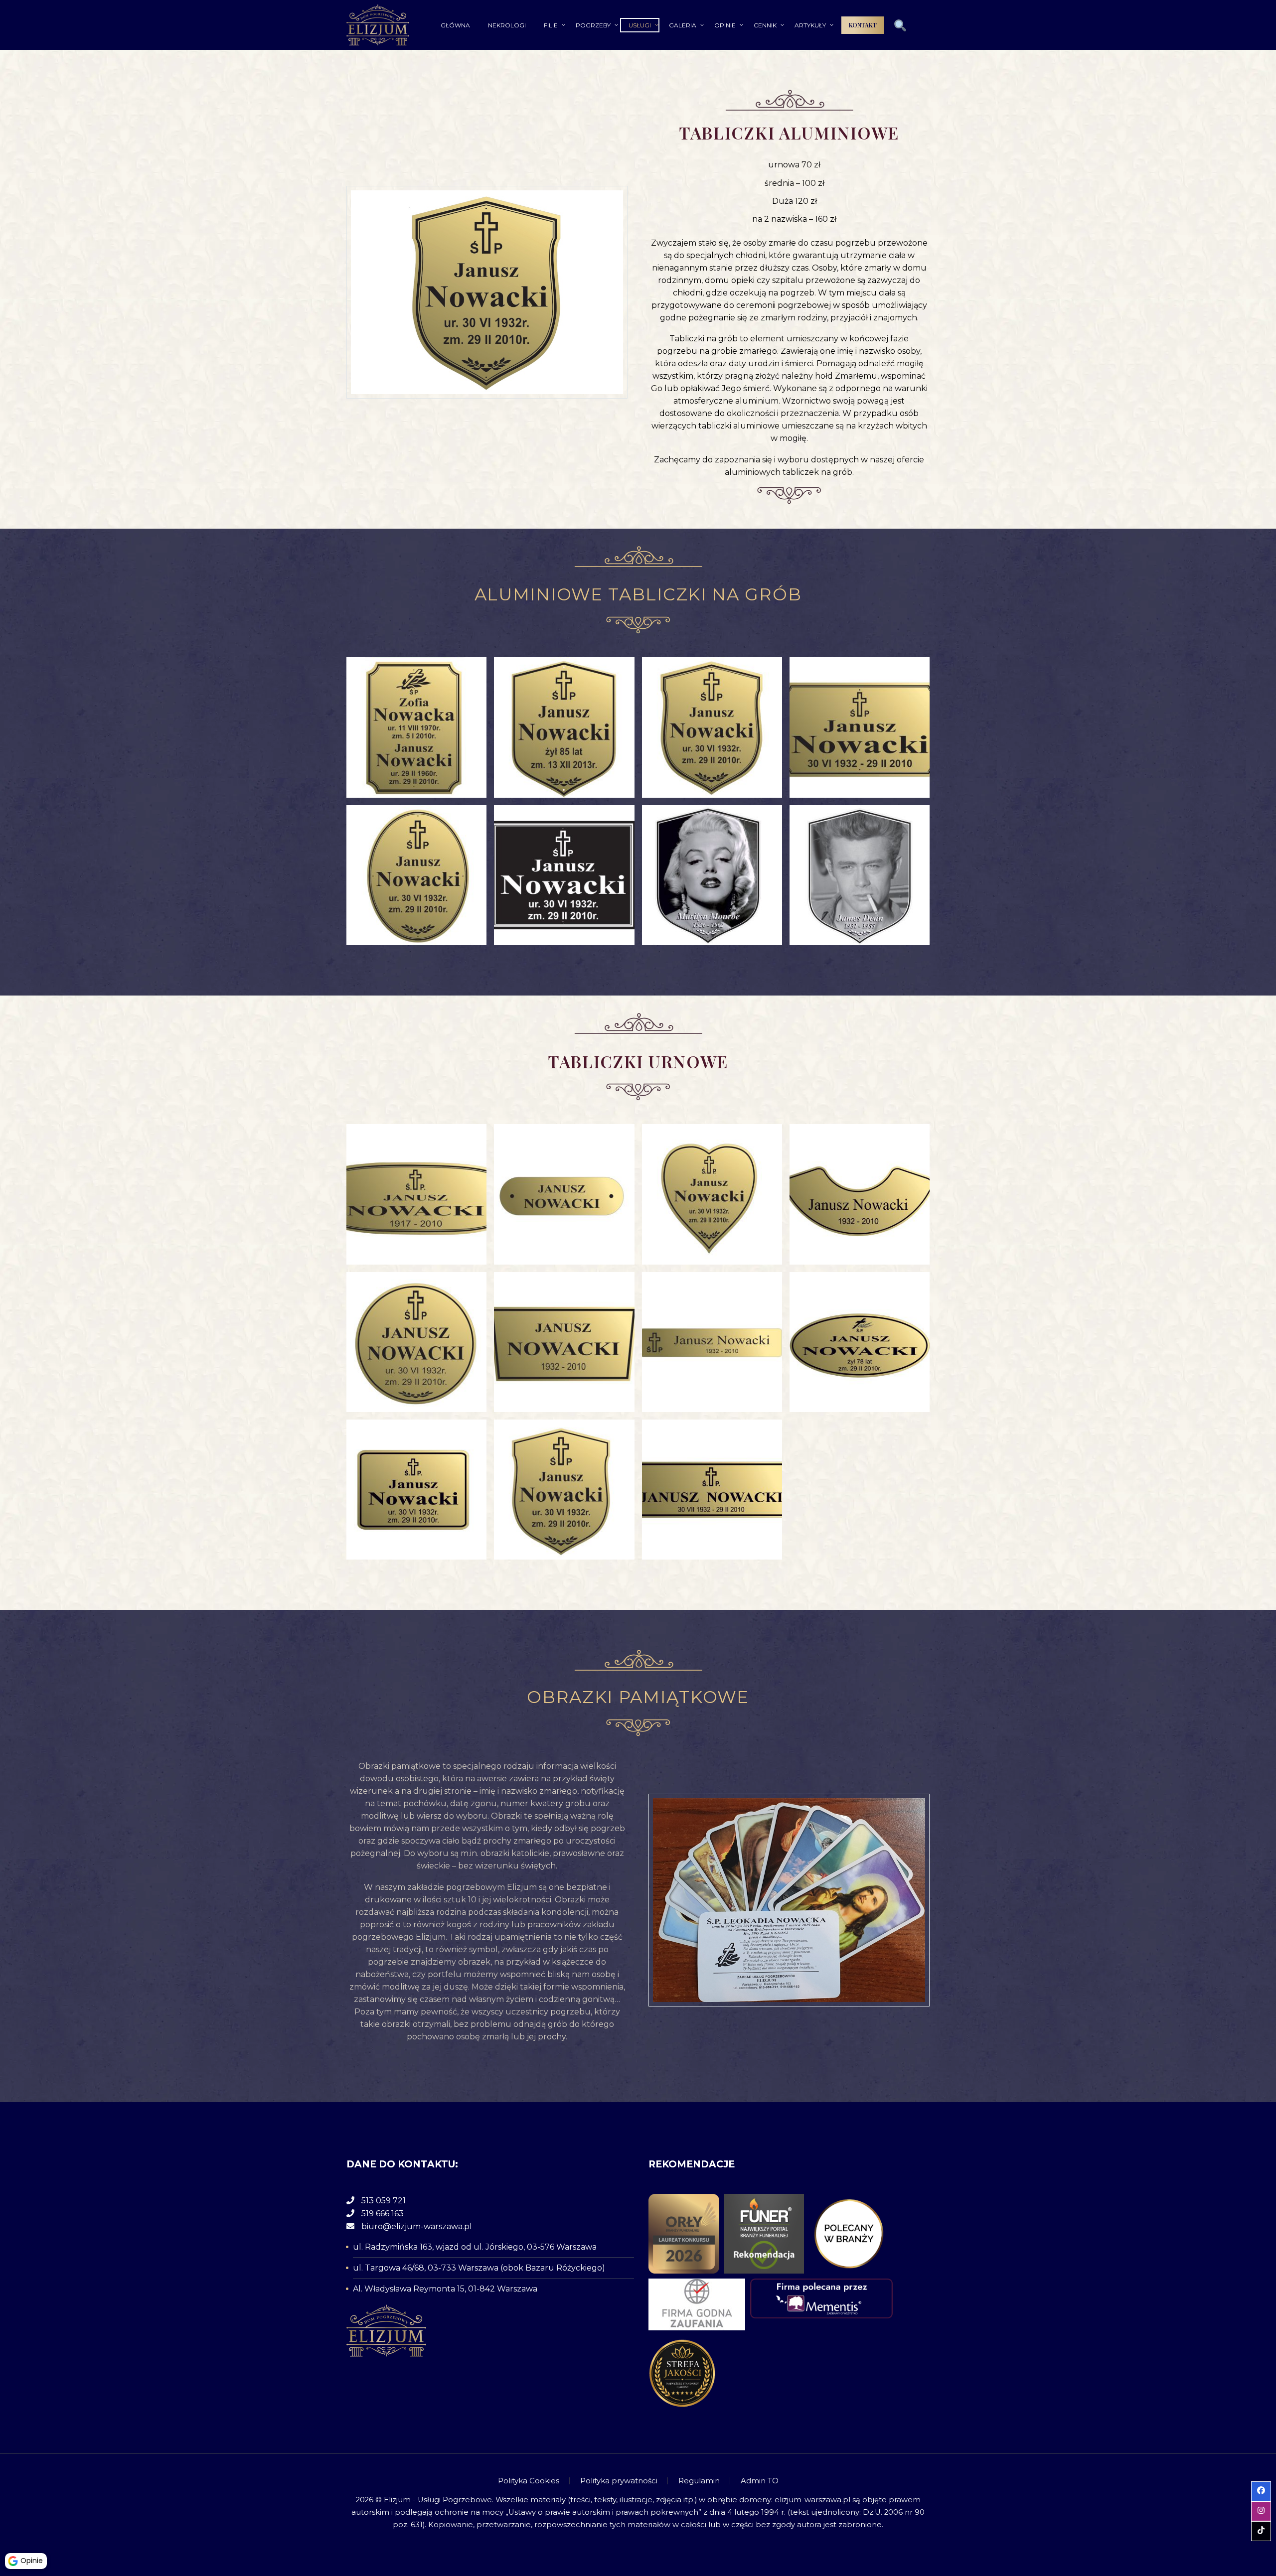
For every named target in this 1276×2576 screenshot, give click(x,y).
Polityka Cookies (529, 2481)
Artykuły (810, 25)
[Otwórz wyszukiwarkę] (900, 26)
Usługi (640, 25)
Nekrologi (507, 25)
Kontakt (863, 25)
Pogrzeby (593, 25)
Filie (551, 25)
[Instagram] (914, 2481)
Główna (455, 25)
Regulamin (699, 2481)
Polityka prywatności (619, 2481)
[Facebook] (901, 2481)
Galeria (683, 25)
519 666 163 (383, 2214)
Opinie (725, 25)
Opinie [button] (32, 2561)
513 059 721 (384, 2201)
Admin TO (760, 2481)
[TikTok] (927, 2481)
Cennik (765, 25)
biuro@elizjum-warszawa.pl (417, 2226)
